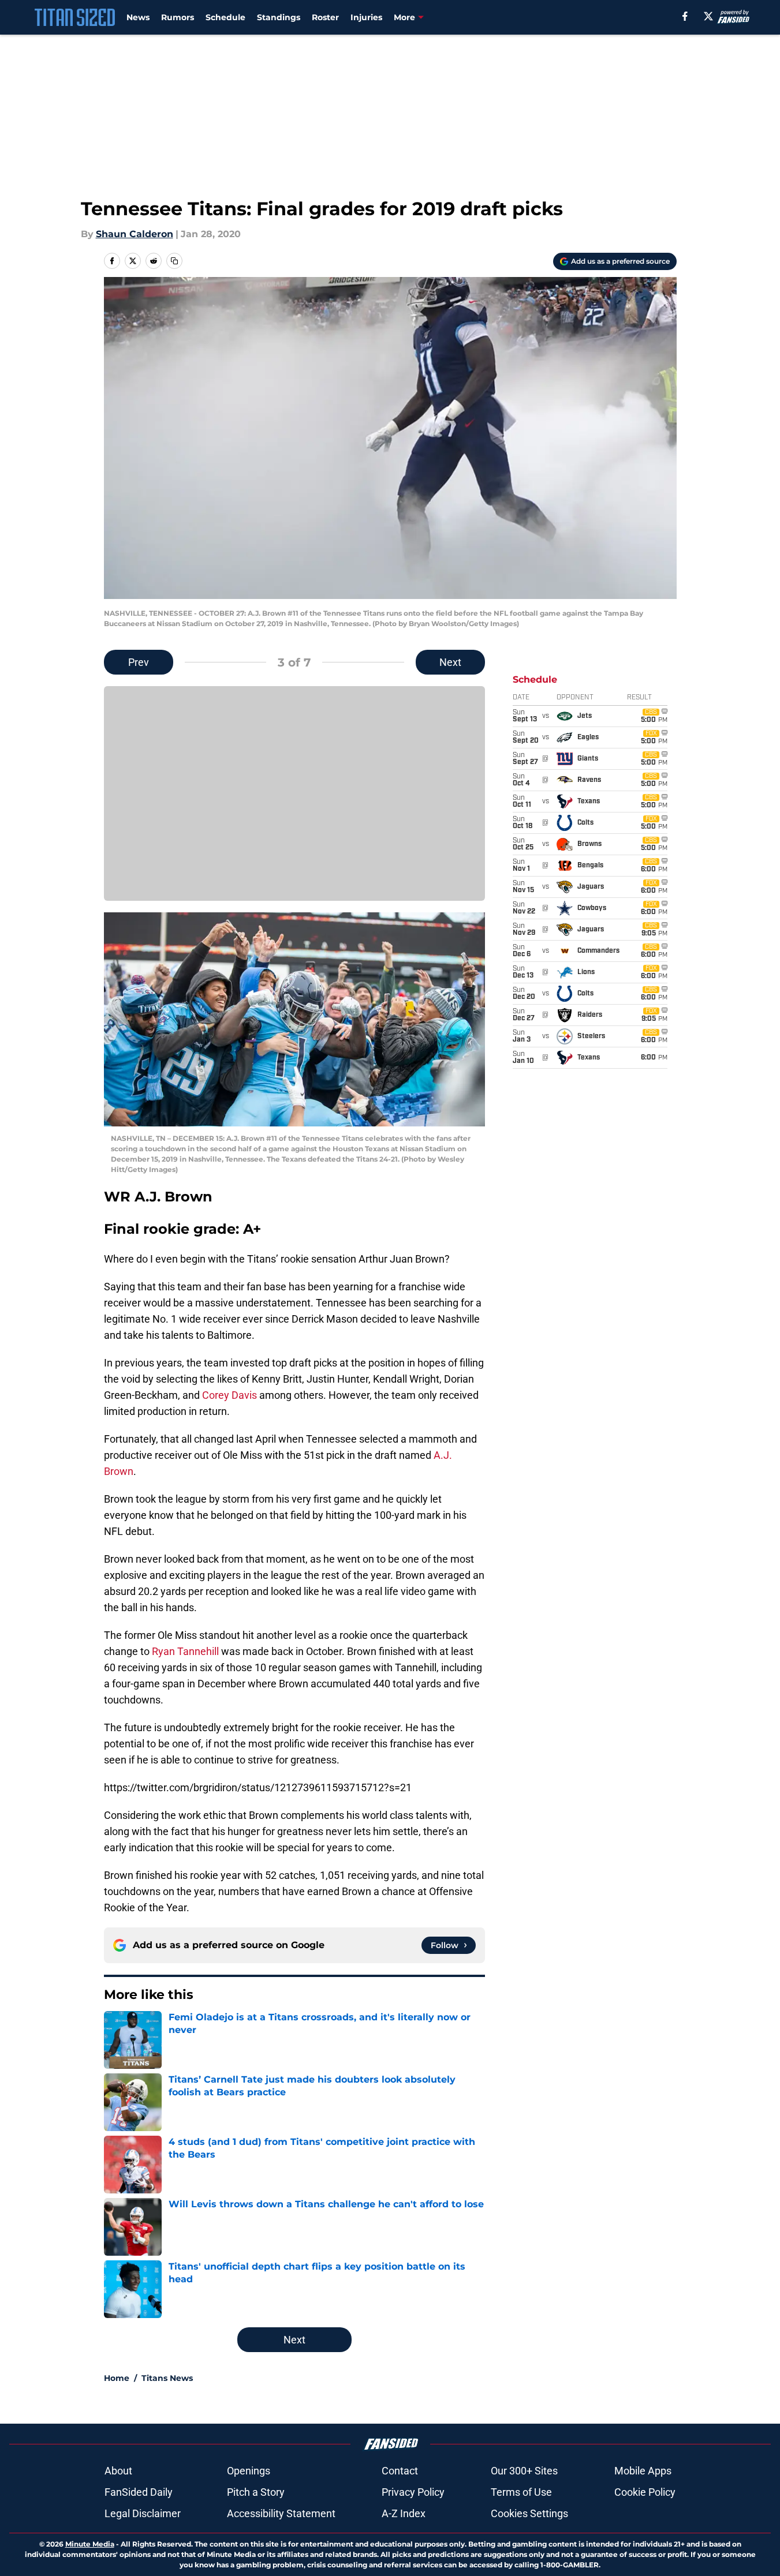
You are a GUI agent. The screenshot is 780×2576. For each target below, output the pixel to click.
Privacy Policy (413, 2492)
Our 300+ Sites (524, 2471)
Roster (325, 17)
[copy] (174, 261)
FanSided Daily (139, 2492)
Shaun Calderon (135, 234)
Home (117, 2378)
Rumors (178, 17)
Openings (249, 2471)
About (118, 2471)
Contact (400, 2471)
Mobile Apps (643, 2471)
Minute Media (90, 2544)
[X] (708, 16)
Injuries (366, 17)
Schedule (225, 17)
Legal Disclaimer (143, 2513)
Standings (279, 17)
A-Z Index (404, 2513)
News (138, 17)
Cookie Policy (645, 2492)
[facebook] (685, 16)
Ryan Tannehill (185, 1651)
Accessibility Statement (281, 2513)
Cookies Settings (529, 2513)
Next (450, 662)
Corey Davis (229, 1395)
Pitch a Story (256, 2492)
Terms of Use (521, 2492)
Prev (139, 662)
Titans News (167, 2378)
